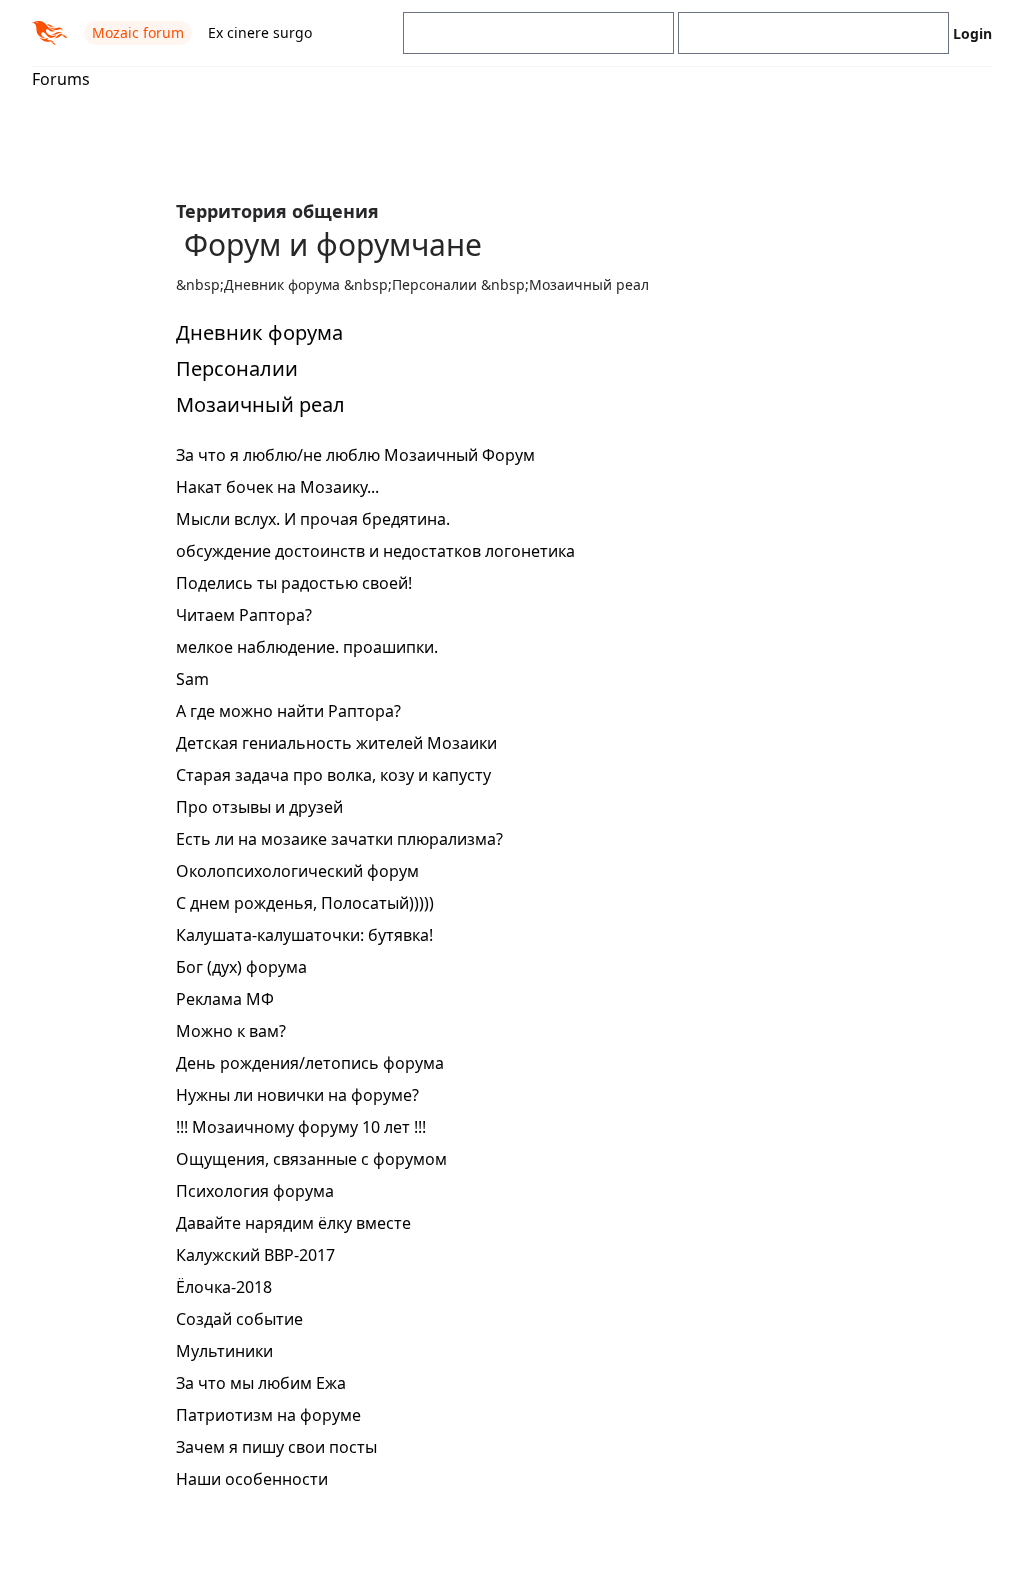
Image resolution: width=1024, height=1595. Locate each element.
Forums (61, 79)
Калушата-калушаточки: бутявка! (304, 935)
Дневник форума (259, 332)
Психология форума (255, 1191)
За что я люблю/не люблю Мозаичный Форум (355, 455)
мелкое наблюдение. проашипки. (307, 647)
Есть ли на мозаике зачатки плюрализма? (339, 839)
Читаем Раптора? (244, 615)
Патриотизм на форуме (268, 1415)
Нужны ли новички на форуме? (297, 1095)
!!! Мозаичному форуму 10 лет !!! (301, 1127)
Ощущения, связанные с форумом (311, 1159)
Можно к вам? (231, 1031)
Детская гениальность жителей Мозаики (336, 743)
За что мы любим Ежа (261, 1383)
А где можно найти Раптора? (288, 711)
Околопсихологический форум (297, 871)
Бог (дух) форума (241, 967)
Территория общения (277, 211)
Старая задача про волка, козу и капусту (333, 775)
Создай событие (239, 1319)
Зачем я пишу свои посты (276, 1447)
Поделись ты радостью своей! (294, 583)
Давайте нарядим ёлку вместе (293, 1223)
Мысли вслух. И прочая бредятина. (313, 519)
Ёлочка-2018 (224, 1287)
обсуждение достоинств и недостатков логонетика (375, 551)
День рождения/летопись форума (310, 1063)
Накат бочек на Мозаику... (277, 487)
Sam (192, 679)
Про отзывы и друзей (259, 807)
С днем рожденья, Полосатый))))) (305, 903)
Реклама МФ (225, 999)
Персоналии (237, 368)
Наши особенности (252, 1479)
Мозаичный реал (260, 404)
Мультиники (224, 1351)
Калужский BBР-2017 (255, 1255)
